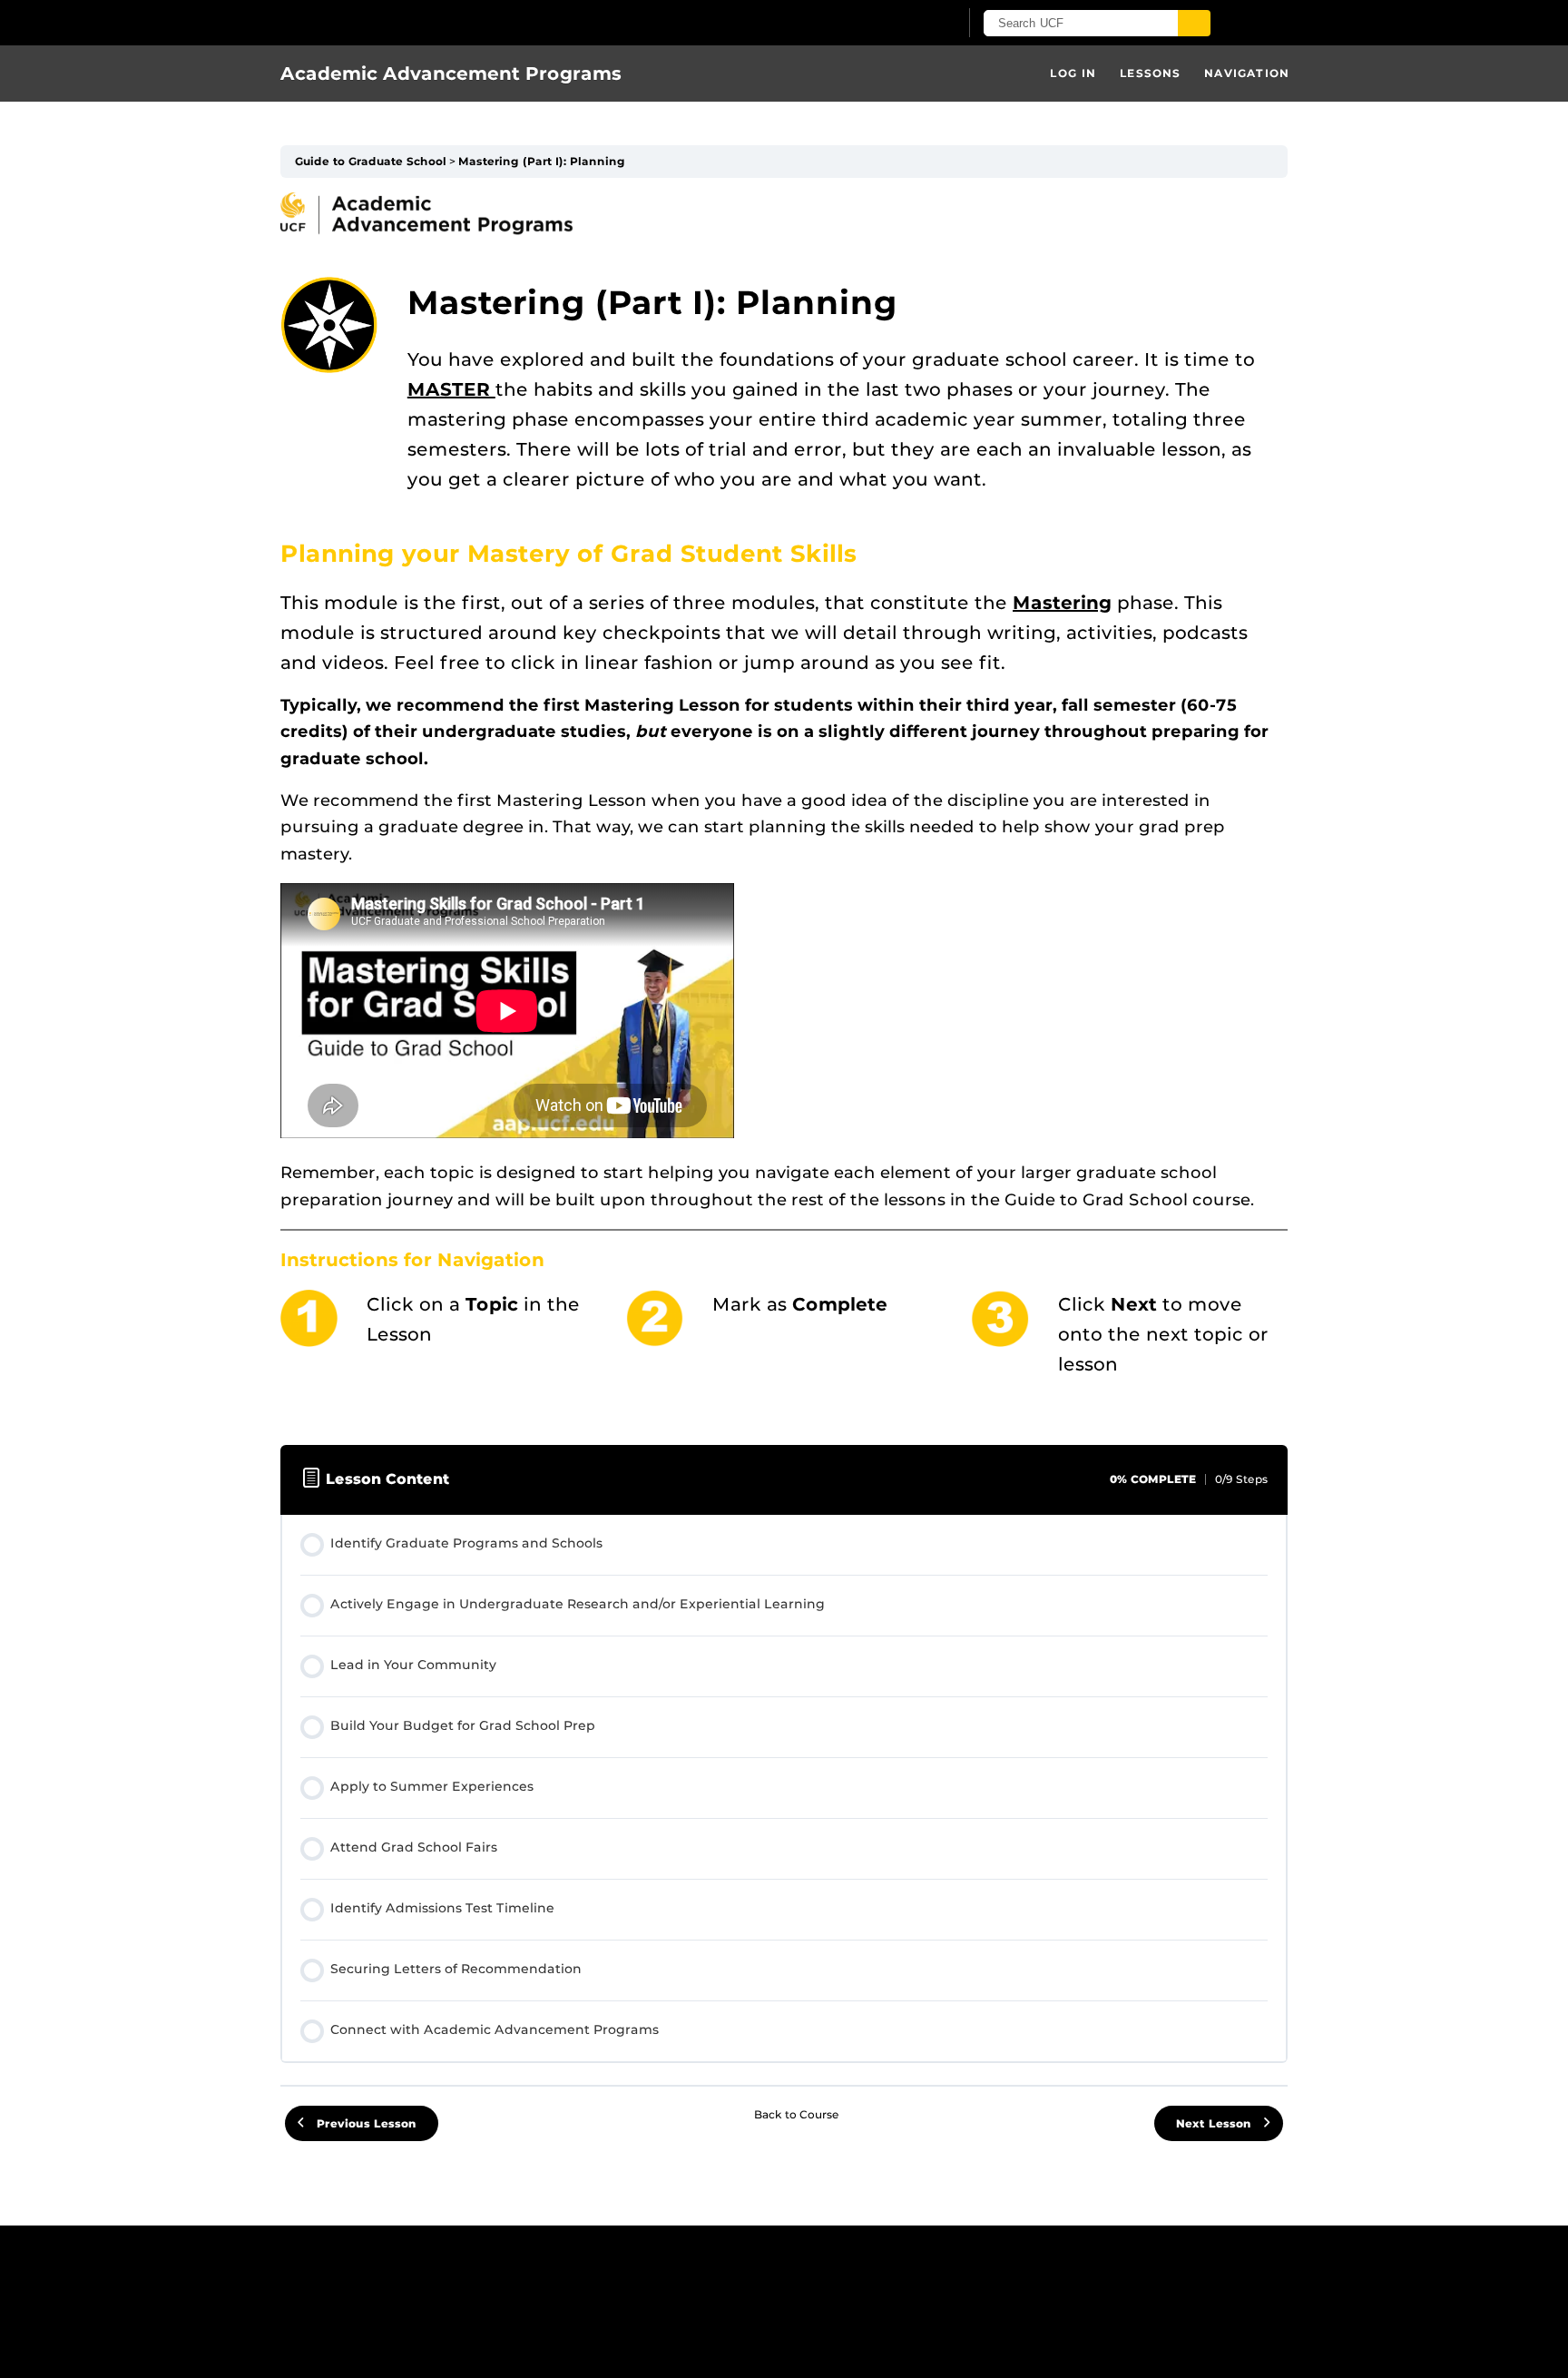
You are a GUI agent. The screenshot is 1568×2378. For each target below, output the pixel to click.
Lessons (1150, 73)
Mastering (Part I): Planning (542, 161)
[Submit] (1194, 23)
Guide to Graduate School (371, 161)
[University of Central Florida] (492, 22)
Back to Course (797, 2114)
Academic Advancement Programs (451, 74)
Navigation (1247, 73)
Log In (1073, 73)
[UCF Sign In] (900, 24)
